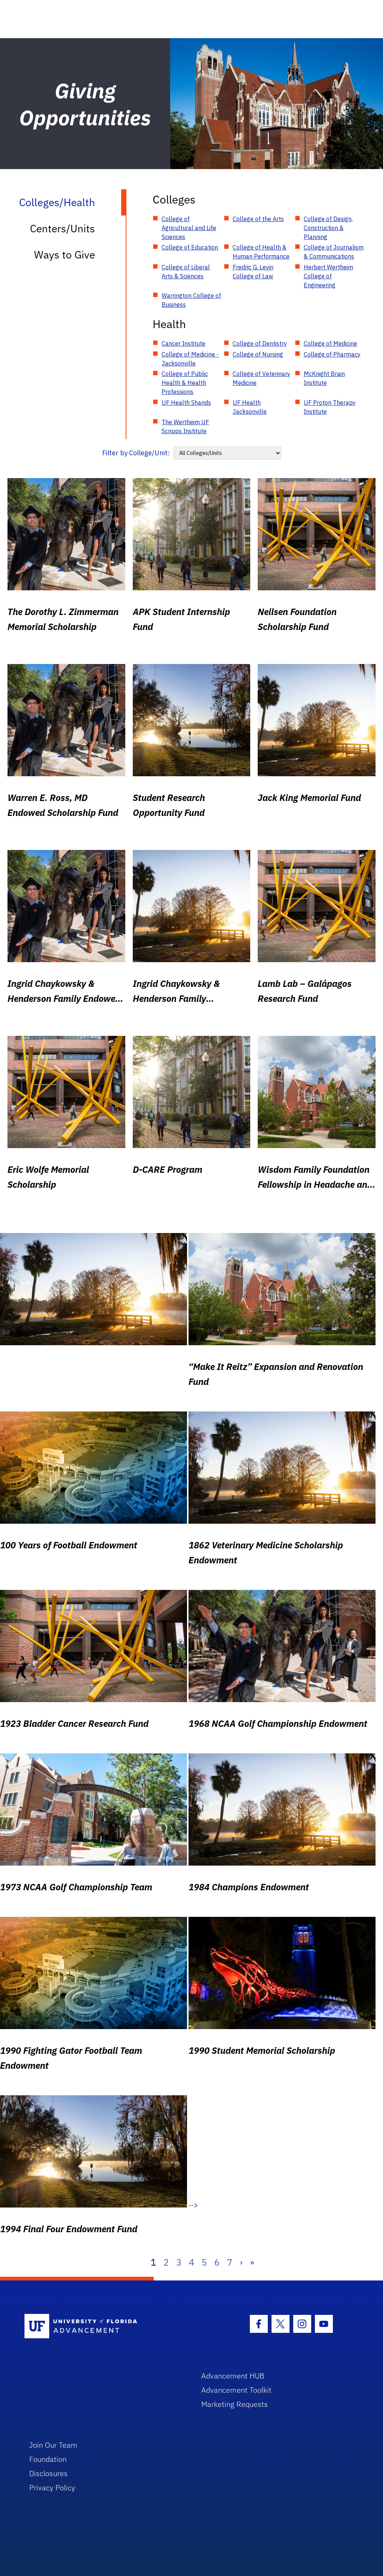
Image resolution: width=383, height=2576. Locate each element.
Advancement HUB (233, 2376)
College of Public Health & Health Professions (185, 383)
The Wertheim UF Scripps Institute (185, 426)
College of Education (190, 247)
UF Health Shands (186, 403)
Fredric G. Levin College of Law (253, 272)
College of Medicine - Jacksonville (190, 359)
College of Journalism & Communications (334, 252)
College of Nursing (258, 354)
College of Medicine (330, 343)
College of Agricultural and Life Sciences (189, 228)
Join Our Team (53, 2445)
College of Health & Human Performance (261, 252)
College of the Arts (258, 219)
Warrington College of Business (191, 300)
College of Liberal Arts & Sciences (186, 272)
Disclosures (48, 2473)
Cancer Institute (183, 343)
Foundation (48, 2459)
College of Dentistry (260, 343)
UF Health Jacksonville (250, 407)
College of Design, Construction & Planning (328, 228)
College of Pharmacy (332, 354)
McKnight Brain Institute (324, 378)
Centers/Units (62, 228)
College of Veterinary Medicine (261, 378)
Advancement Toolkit (236, 2390)
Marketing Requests (235, 2404)
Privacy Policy (52, 2488)
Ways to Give (65, 255)
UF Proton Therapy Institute (330, 407)
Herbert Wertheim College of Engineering (328, 276)
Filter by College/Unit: (136, 453)
